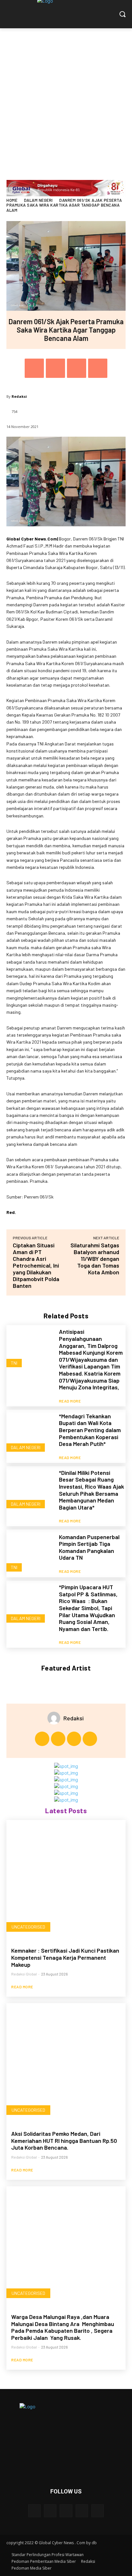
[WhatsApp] (98, 368)
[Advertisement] (66, 98)
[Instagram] (58, 1739)
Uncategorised (28, 1927)
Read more (70, 1401)
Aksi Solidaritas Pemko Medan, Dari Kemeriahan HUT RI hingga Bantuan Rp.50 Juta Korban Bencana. (64, 2140)
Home (12, 200)
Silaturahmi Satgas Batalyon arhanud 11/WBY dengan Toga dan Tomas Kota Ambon (95, 1259)
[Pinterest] (77, 368)
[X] (55, 368)
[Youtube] (90, 1739)
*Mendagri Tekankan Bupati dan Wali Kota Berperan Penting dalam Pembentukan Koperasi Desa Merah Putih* (90, 1430)
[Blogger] (34, 2511)
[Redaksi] (55, 1718)
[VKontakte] (98, 2511)
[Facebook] (34, 368)
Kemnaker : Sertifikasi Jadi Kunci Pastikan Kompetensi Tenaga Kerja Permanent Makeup (65, 1957)
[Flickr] (66, 2511)
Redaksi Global (24, 1974)
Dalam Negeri (38, 200)
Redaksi (19, 396)
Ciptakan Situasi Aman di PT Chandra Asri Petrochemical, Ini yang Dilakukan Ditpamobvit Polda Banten (36, 1265)
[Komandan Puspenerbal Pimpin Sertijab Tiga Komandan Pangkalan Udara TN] (30, 1553)
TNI (14, 1363)
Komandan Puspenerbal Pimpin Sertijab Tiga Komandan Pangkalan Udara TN (89, 1547)
